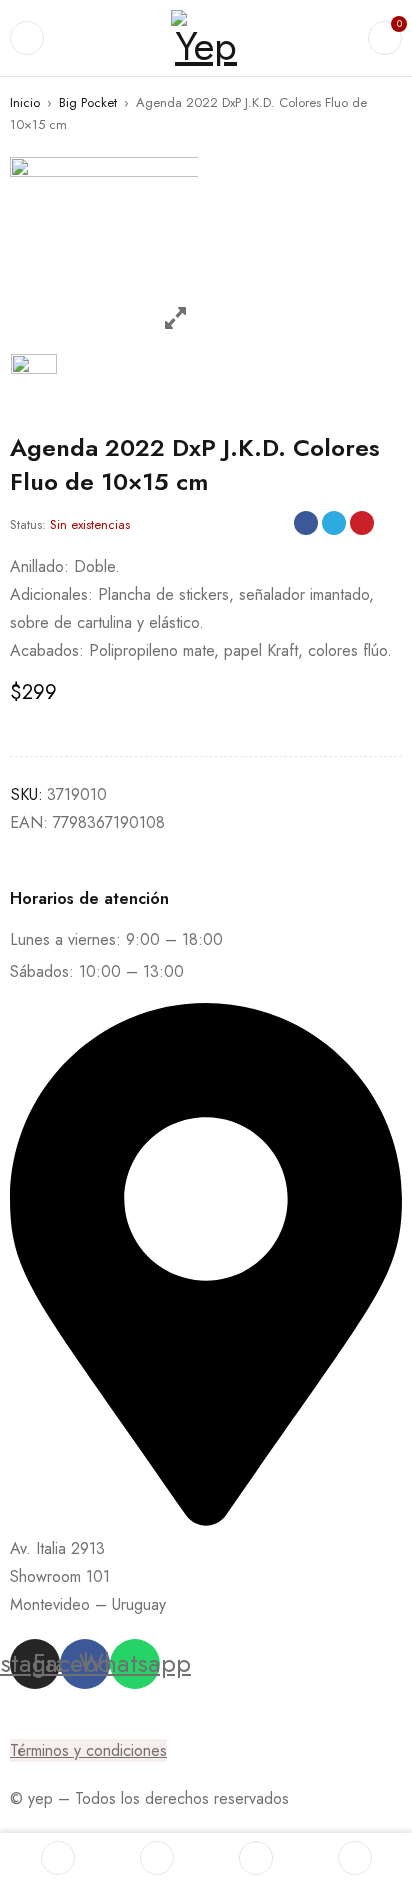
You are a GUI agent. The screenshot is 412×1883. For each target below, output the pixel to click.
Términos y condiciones (88, 1750)
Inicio (25, 102)
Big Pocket (88, 102)
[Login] (355, 1858)
